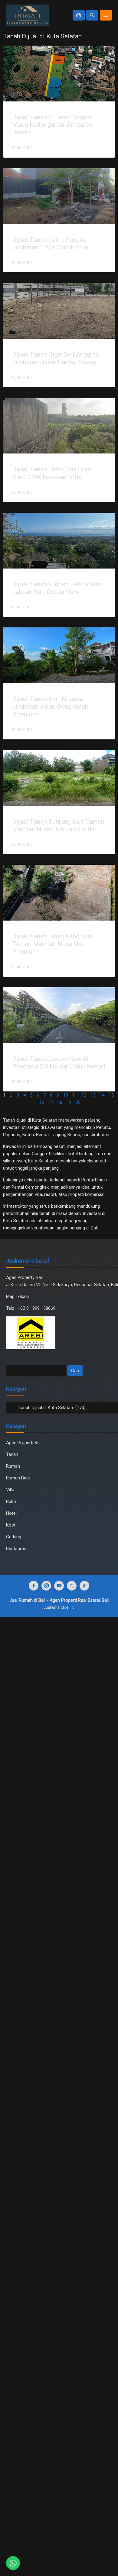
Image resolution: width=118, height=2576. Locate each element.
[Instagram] (46, 1586)
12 (84, 1095)
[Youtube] (59, 1586)
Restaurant (17, 1549)
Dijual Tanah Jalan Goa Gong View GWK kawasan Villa (52, 473)
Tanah (12, 1454)
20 (78, 1102)
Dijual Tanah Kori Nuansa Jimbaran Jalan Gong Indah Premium (50, 706)
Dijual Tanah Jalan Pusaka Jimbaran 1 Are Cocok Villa (50, 244)
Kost (11, 1525)
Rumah (13, 1466)
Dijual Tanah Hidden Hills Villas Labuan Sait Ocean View (57, 588)
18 (60, 1102)
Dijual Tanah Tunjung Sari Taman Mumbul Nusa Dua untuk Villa (58, 825)
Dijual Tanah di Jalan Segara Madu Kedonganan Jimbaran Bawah (52, 125)
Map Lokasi (18, 1296)
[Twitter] (72, 1586)
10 (66, 1095)
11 (75, 1095)
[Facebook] (34, 1586)
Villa (10, 1490)
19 (69, 1102)
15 (111, 1095)
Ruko (11, 1501)
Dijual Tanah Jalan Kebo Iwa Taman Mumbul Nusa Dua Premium (52, 944)
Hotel (11, 1513)
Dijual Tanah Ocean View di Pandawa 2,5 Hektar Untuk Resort (59, 1063)
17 (51, 1102)
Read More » (24, 148)
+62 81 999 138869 (37, 1308)
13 (93, 1095)
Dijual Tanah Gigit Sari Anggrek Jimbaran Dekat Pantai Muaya (55, 358)
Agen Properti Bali (24, 1443)
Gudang (14, 1537)
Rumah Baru (18, 1478)
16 (42, 1102)
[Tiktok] (84, 1586)
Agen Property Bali (24, 1277)
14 (102, 1095)
